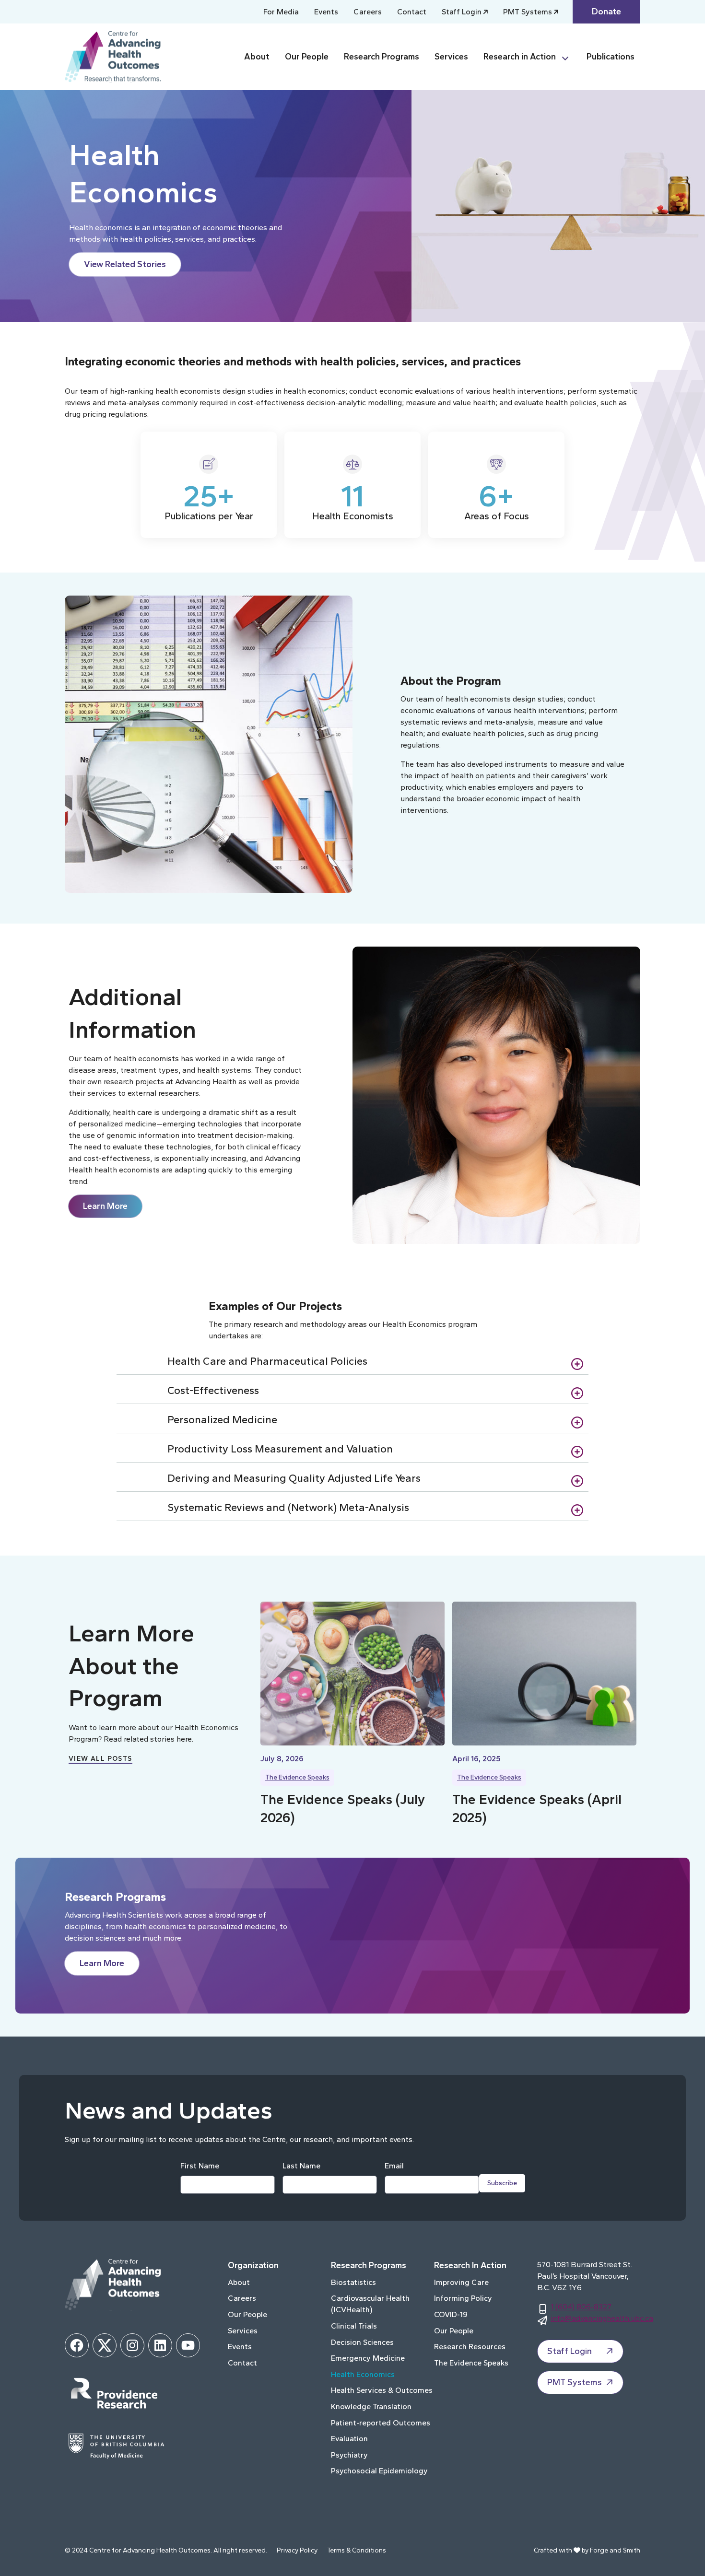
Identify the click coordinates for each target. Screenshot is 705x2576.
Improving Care (461, 2282)
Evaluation (349, 2439)
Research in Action (520, 57)
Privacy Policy (297, 2550)
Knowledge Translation (371, 2406)
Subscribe (502, 2183)
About (257, 57)
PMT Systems (528, 12)
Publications (611, 57)
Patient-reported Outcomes (381, 2423)
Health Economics (363, 2374)
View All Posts (100, 1759)
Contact (412, 12)
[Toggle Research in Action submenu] (569, 57)
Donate (606, 12)
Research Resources (470, 2347)
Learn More (105, 1206)
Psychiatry (349, 2455)
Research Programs (382, 57)
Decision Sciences (362, 2342)
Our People (307, 57)
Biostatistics (353, 2282)
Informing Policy (463, 2298)
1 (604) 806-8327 (581, 2307)
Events (326, 12)
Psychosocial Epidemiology (379, 2471)
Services (451, 57)
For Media (281, 12)
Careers (368, 12)
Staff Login (462, 12)
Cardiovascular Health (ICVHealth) (370, 2304)
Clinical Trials (354, 2326)
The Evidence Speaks (297, 1777)
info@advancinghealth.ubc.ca (602, 2318)
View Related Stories (125, 264)
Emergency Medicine (368, 2358)
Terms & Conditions (357, 2550)
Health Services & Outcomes (382, 2390)
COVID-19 (451, 2314)
